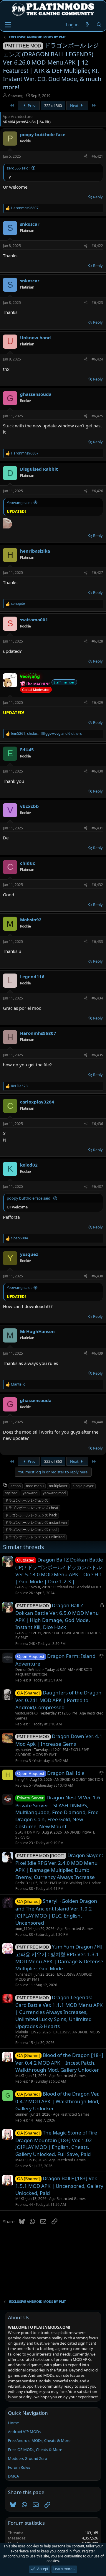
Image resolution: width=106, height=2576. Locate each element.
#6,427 (97, 573)
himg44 (21, 1779)
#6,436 (97, 1124)
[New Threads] (87, 25)
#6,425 (97, 416)
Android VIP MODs (24, 2432)
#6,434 (97, 998)
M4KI (20, 2076)
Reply (98, 197)
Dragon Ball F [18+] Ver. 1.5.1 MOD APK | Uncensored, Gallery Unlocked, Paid (59, 2186)
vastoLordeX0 (26, 1713)
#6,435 (97, 1055)
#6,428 (97, 641)
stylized (11, 1493)
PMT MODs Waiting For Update (76, 1883)
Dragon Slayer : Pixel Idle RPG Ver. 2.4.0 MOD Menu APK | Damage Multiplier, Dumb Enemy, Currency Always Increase (59, 1866)
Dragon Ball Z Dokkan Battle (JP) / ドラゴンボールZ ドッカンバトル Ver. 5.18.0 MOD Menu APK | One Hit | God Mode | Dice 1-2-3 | (59, 1571)
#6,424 (97, 359)
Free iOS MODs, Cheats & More (35, 2450)
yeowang (30, 1493)
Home (13, 2423)
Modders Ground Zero (28, 2458)
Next (75, 106)
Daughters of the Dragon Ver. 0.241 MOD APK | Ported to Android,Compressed (58, 1700)
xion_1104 (24, 1929)
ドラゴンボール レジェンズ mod (31, 1530)
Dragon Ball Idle (66, 1773)
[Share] (86, 157)
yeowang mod (54, 1493)
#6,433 (97, 942)
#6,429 (97, 703)
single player (83, 1486)
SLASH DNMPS (28, 1832)
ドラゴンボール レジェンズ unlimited (35, 1537)
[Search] (99, 25)
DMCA (13, 2476)
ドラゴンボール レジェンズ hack (31, 1515)
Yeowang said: (19, 503)
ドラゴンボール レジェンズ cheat (32, 1508)
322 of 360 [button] (53, 106)
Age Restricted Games (75, 1929)
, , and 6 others (46, 734)
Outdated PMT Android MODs (77, 1587)
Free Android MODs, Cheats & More (39, 2440)
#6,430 (97, 771)
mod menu (35, 1486)
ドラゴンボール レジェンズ (27, 1500)
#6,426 (97, 491)
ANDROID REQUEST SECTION (79, 1779)
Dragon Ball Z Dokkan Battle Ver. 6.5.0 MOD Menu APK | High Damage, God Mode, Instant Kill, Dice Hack (57, 1616)
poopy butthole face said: (29, 1198)
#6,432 (97, 885)
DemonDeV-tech (29, 1670)
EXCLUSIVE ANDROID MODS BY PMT (58, 1635)
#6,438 (97, 1276)
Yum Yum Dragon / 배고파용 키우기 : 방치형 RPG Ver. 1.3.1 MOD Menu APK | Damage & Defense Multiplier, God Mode (59, 1957)
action (16, 1486)
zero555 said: (18, 168)
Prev (31, 106)
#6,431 (97, 828)
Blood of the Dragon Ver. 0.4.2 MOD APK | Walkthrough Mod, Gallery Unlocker (57, 2101)
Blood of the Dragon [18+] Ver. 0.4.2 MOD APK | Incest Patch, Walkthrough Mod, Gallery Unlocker (59, 2062)
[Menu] (8, 25)
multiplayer (58, 1486)
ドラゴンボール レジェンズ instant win (36, 1522)
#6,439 (97, 1353)
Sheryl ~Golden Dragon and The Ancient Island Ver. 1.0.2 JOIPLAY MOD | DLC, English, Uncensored (56, 1912)
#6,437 (97, 1186)
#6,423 (97, 303)
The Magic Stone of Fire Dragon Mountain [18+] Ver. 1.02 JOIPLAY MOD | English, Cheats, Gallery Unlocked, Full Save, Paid (56, 2143)
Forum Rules (19, 2467)
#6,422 (97, 246)
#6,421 (97, 156)
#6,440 (97, 1422)
